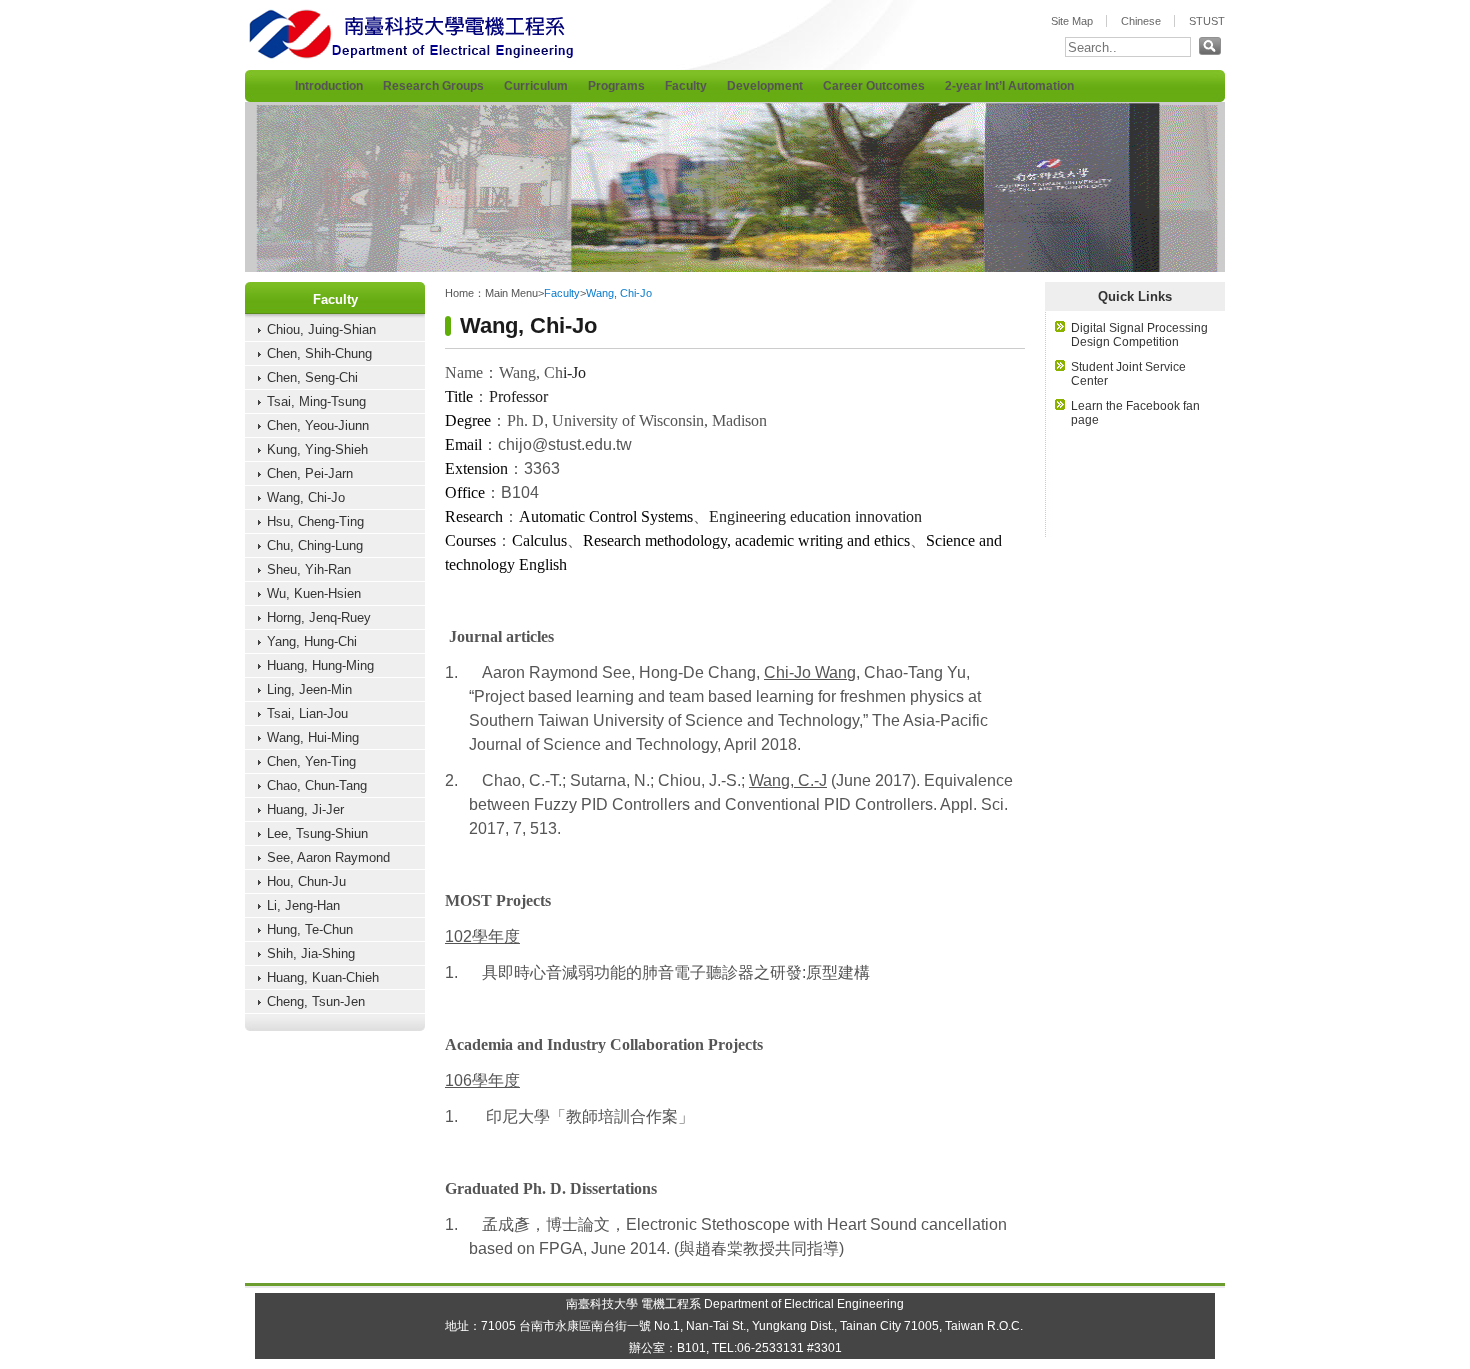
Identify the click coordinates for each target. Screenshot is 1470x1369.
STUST (1207, 21)
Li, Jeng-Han (303, 905)
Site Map (1072, 21)
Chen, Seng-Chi (312, 377)
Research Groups (433, 86)
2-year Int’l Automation (1009, 86)
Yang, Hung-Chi (312, 641)
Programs (616, 86)
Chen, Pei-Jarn (310, 473)
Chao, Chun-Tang (317, 785)
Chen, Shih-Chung (319, 353)
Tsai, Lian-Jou (307, 713)
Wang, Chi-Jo (306, 497)
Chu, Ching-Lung (315, 545)
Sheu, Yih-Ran (309, 569)
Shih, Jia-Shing (311, 953)
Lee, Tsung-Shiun (317, 833)
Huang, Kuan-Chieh (323, 977)
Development (765, 86)
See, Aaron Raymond (328, 857)
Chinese (1141, 21)
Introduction (329, 86)
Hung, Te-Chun (310, 929)
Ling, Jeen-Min (309, 689)
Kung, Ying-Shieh (317, 449)
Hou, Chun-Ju (306, 881)
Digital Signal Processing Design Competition (1139, 335)
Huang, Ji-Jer (305, 809)
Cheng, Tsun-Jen (316, 1001)
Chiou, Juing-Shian (321, 329)
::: (249, 63)
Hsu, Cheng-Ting (315, 521)
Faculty (686, 86)
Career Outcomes (874, 86)
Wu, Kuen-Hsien (314, 593)
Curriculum (536, 86)
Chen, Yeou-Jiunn (318, 425)
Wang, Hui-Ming (313, 737)
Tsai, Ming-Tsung (316, 401)
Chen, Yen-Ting (311, 761)
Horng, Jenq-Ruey (319, 617)
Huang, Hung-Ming (320, 665)
